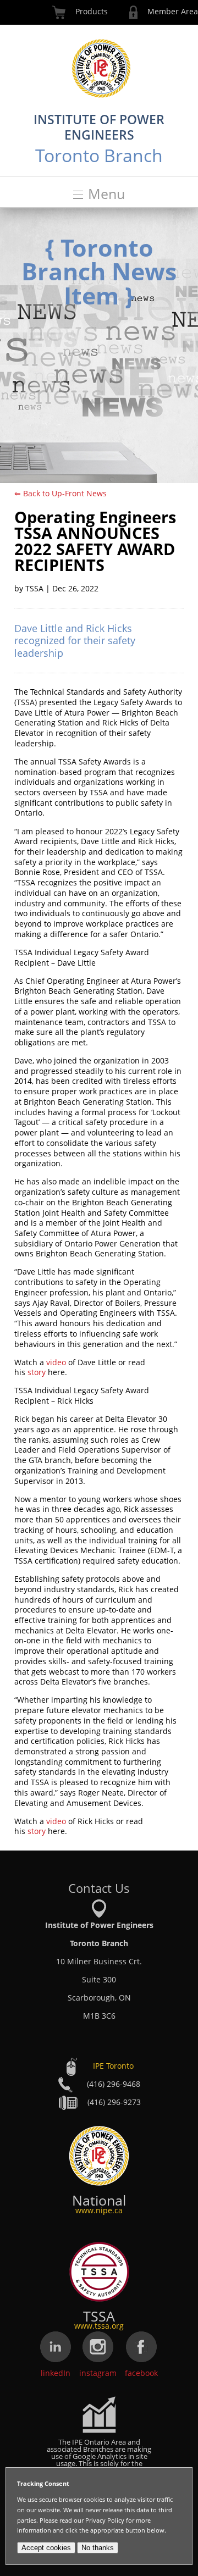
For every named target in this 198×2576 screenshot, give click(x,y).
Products (92, 11)
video (56, 1362)
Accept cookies (46, 2548)
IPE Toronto (113, 2066)
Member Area (173, 11)
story (37, 1372)
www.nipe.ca (99, 2210)
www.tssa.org (99, 2326)
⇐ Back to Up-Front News (61, 493)
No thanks (98, 2548)
